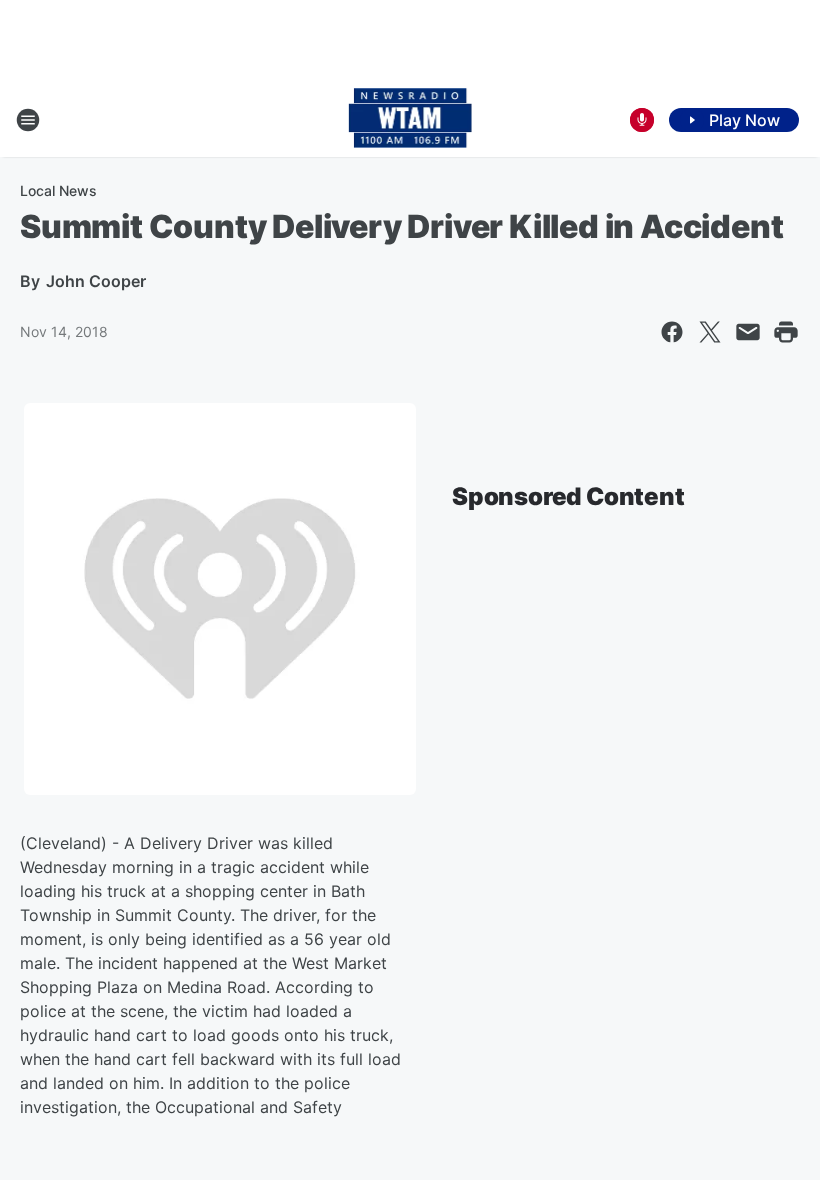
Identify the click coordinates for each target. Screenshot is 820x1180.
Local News (58, 190)
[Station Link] (410, 120)
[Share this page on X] (710, 332)
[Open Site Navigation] (28, 120)
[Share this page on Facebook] (672, 332)
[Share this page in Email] (748, 332)
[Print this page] (786, 332)
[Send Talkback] (642, 120)
